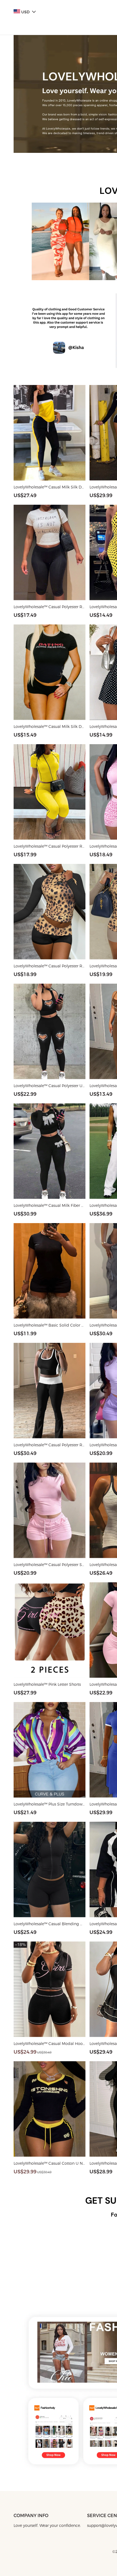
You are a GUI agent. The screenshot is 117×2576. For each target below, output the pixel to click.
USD (25, 12)
